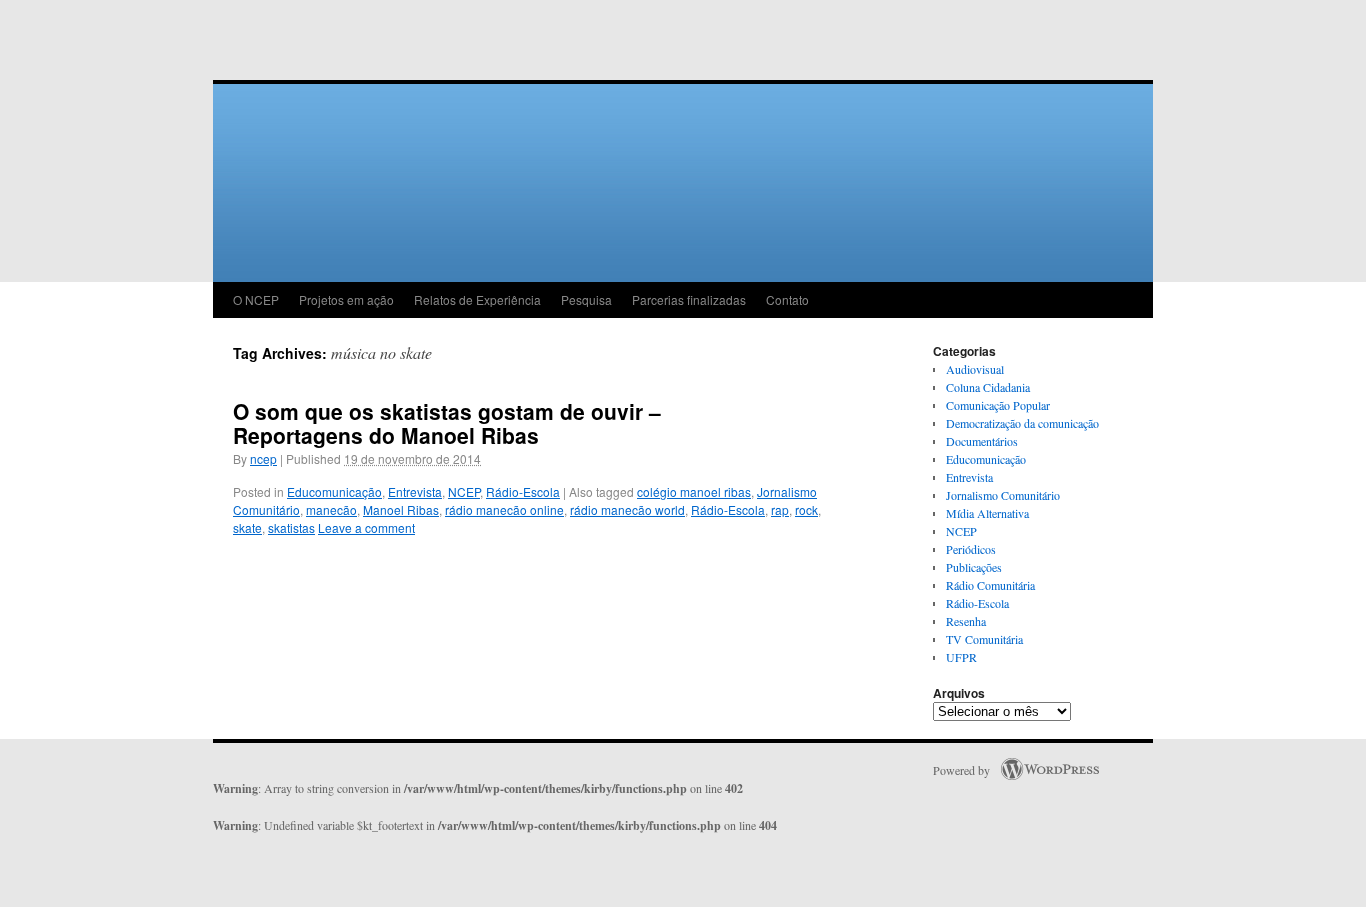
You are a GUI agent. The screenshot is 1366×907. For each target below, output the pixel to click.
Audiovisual (975, 369)
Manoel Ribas (401, 509)
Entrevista (415, 491)
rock (806, 509)
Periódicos (971, 549)
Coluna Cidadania (988, 387)
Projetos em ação (346, 299)
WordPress (1050, 769)
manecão (331, 509)
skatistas (291, 527)
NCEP (464, 491)
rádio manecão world (627, 509)
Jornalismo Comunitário (1003, 495)
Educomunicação (334, 491)
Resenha (966, 621)
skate (247, 527)
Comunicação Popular (998, 405)
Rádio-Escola (523, 491)
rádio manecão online (504, 509)
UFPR (961, 657)
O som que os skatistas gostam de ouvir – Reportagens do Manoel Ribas (447, 423)
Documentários (982, 441)
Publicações (974, 567)
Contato (787, 299)
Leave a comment (366, 527)
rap (780, 509)
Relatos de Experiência (477, 299)
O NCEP (256, 299)
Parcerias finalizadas (689, 299)
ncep (263, 458)
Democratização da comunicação (1022, 423)
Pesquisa (586, 299)
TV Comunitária (984, 639)
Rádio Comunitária (990, 585)
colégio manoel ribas (694, 491)
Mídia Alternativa (987, 513)
